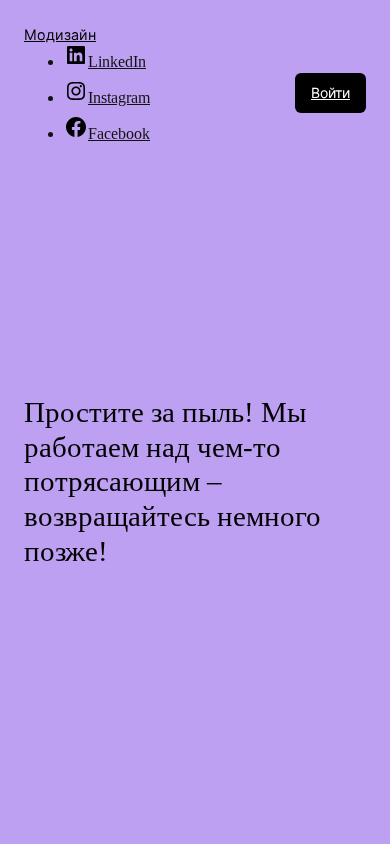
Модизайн (60, 34)
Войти (330, 92)
